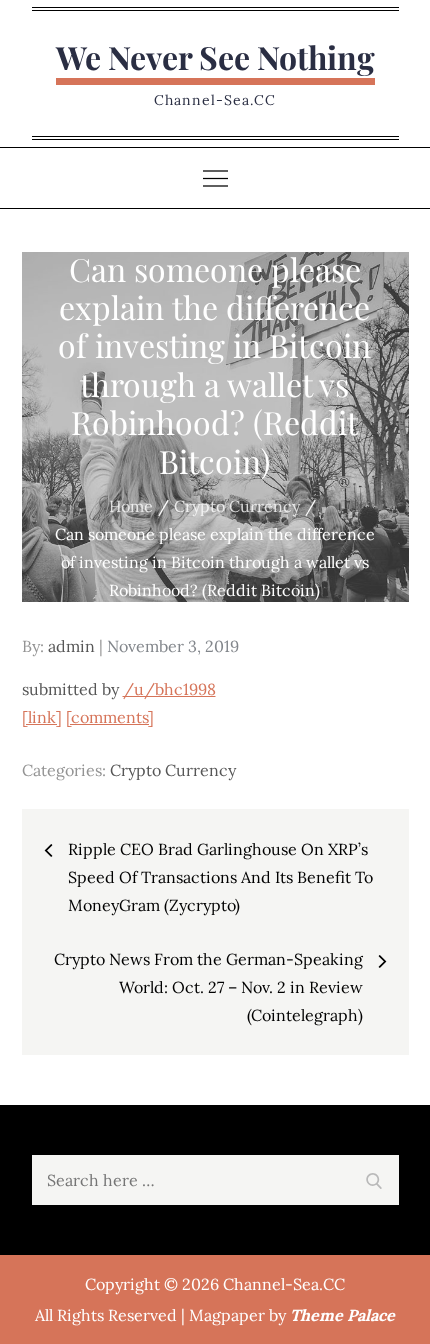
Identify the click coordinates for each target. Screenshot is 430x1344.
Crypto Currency (173, 770)
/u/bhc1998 (169, 689)
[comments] (110, 717)
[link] (42, 717)
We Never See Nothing (215, 56)
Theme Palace (342, 1315)
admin (71, 646)
